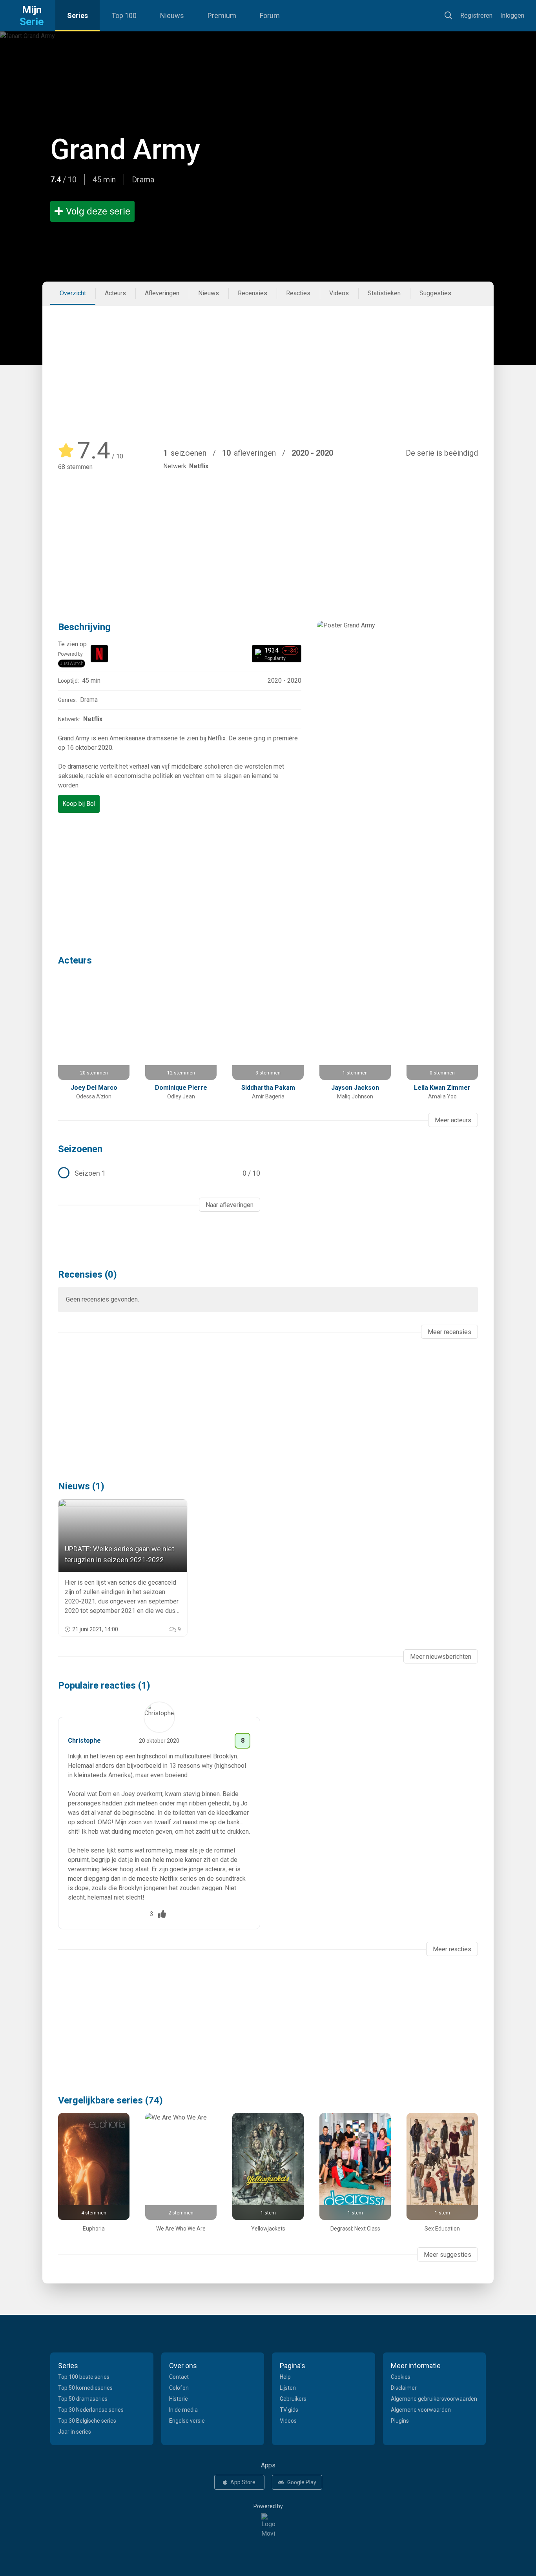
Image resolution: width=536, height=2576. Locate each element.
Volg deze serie (98, 211)
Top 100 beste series (84, 2377)
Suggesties (435, 293)
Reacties (298, 293)
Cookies (401, 2377)
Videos (339, 293)
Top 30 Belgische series (87, 2421)
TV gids (289, 2410)
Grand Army (125, 150)
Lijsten (288, 2388)
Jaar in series (75, 2432)
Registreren (476, 15)
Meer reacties (452, 1949)
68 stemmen (75, 467)
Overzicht (73, 293)
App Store (243, 2482)
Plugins (400, 2421)
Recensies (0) (88, 1274)
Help (285, 2377)
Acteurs (115, 293)
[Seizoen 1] (159, 1173)
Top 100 (124, 15)
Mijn (32, 16)
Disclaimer (404, 2388)
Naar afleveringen (230, 1205)
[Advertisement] (268, 364)
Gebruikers (293, 2399)
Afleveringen (162, 293)
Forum (270, 15)
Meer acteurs (453, 1120)
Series (77, 15)
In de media (183, 2410)
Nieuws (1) (81, 1486)
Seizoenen (80, 1149)
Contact (179, 2377)
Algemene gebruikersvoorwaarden (434, 2399)
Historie (179, 2399)
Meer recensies (449, 1332)
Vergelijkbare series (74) (110, 2100)
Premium (222, 15)
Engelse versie (187, 2421)
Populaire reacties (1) (104, 1685)
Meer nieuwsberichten (441, 1657)
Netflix (199, 466)
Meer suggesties (448, 2255)
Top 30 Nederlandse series (91, 2410)
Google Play (302, 2482)
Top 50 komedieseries (85, 2388)
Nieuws (172, 15)
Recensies (253, 293)
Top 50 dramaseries (83, 2399)
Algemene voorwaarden (421, 2410)
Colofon (179, 2388)
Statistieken (384, 293)
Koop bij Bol (79, 804)
